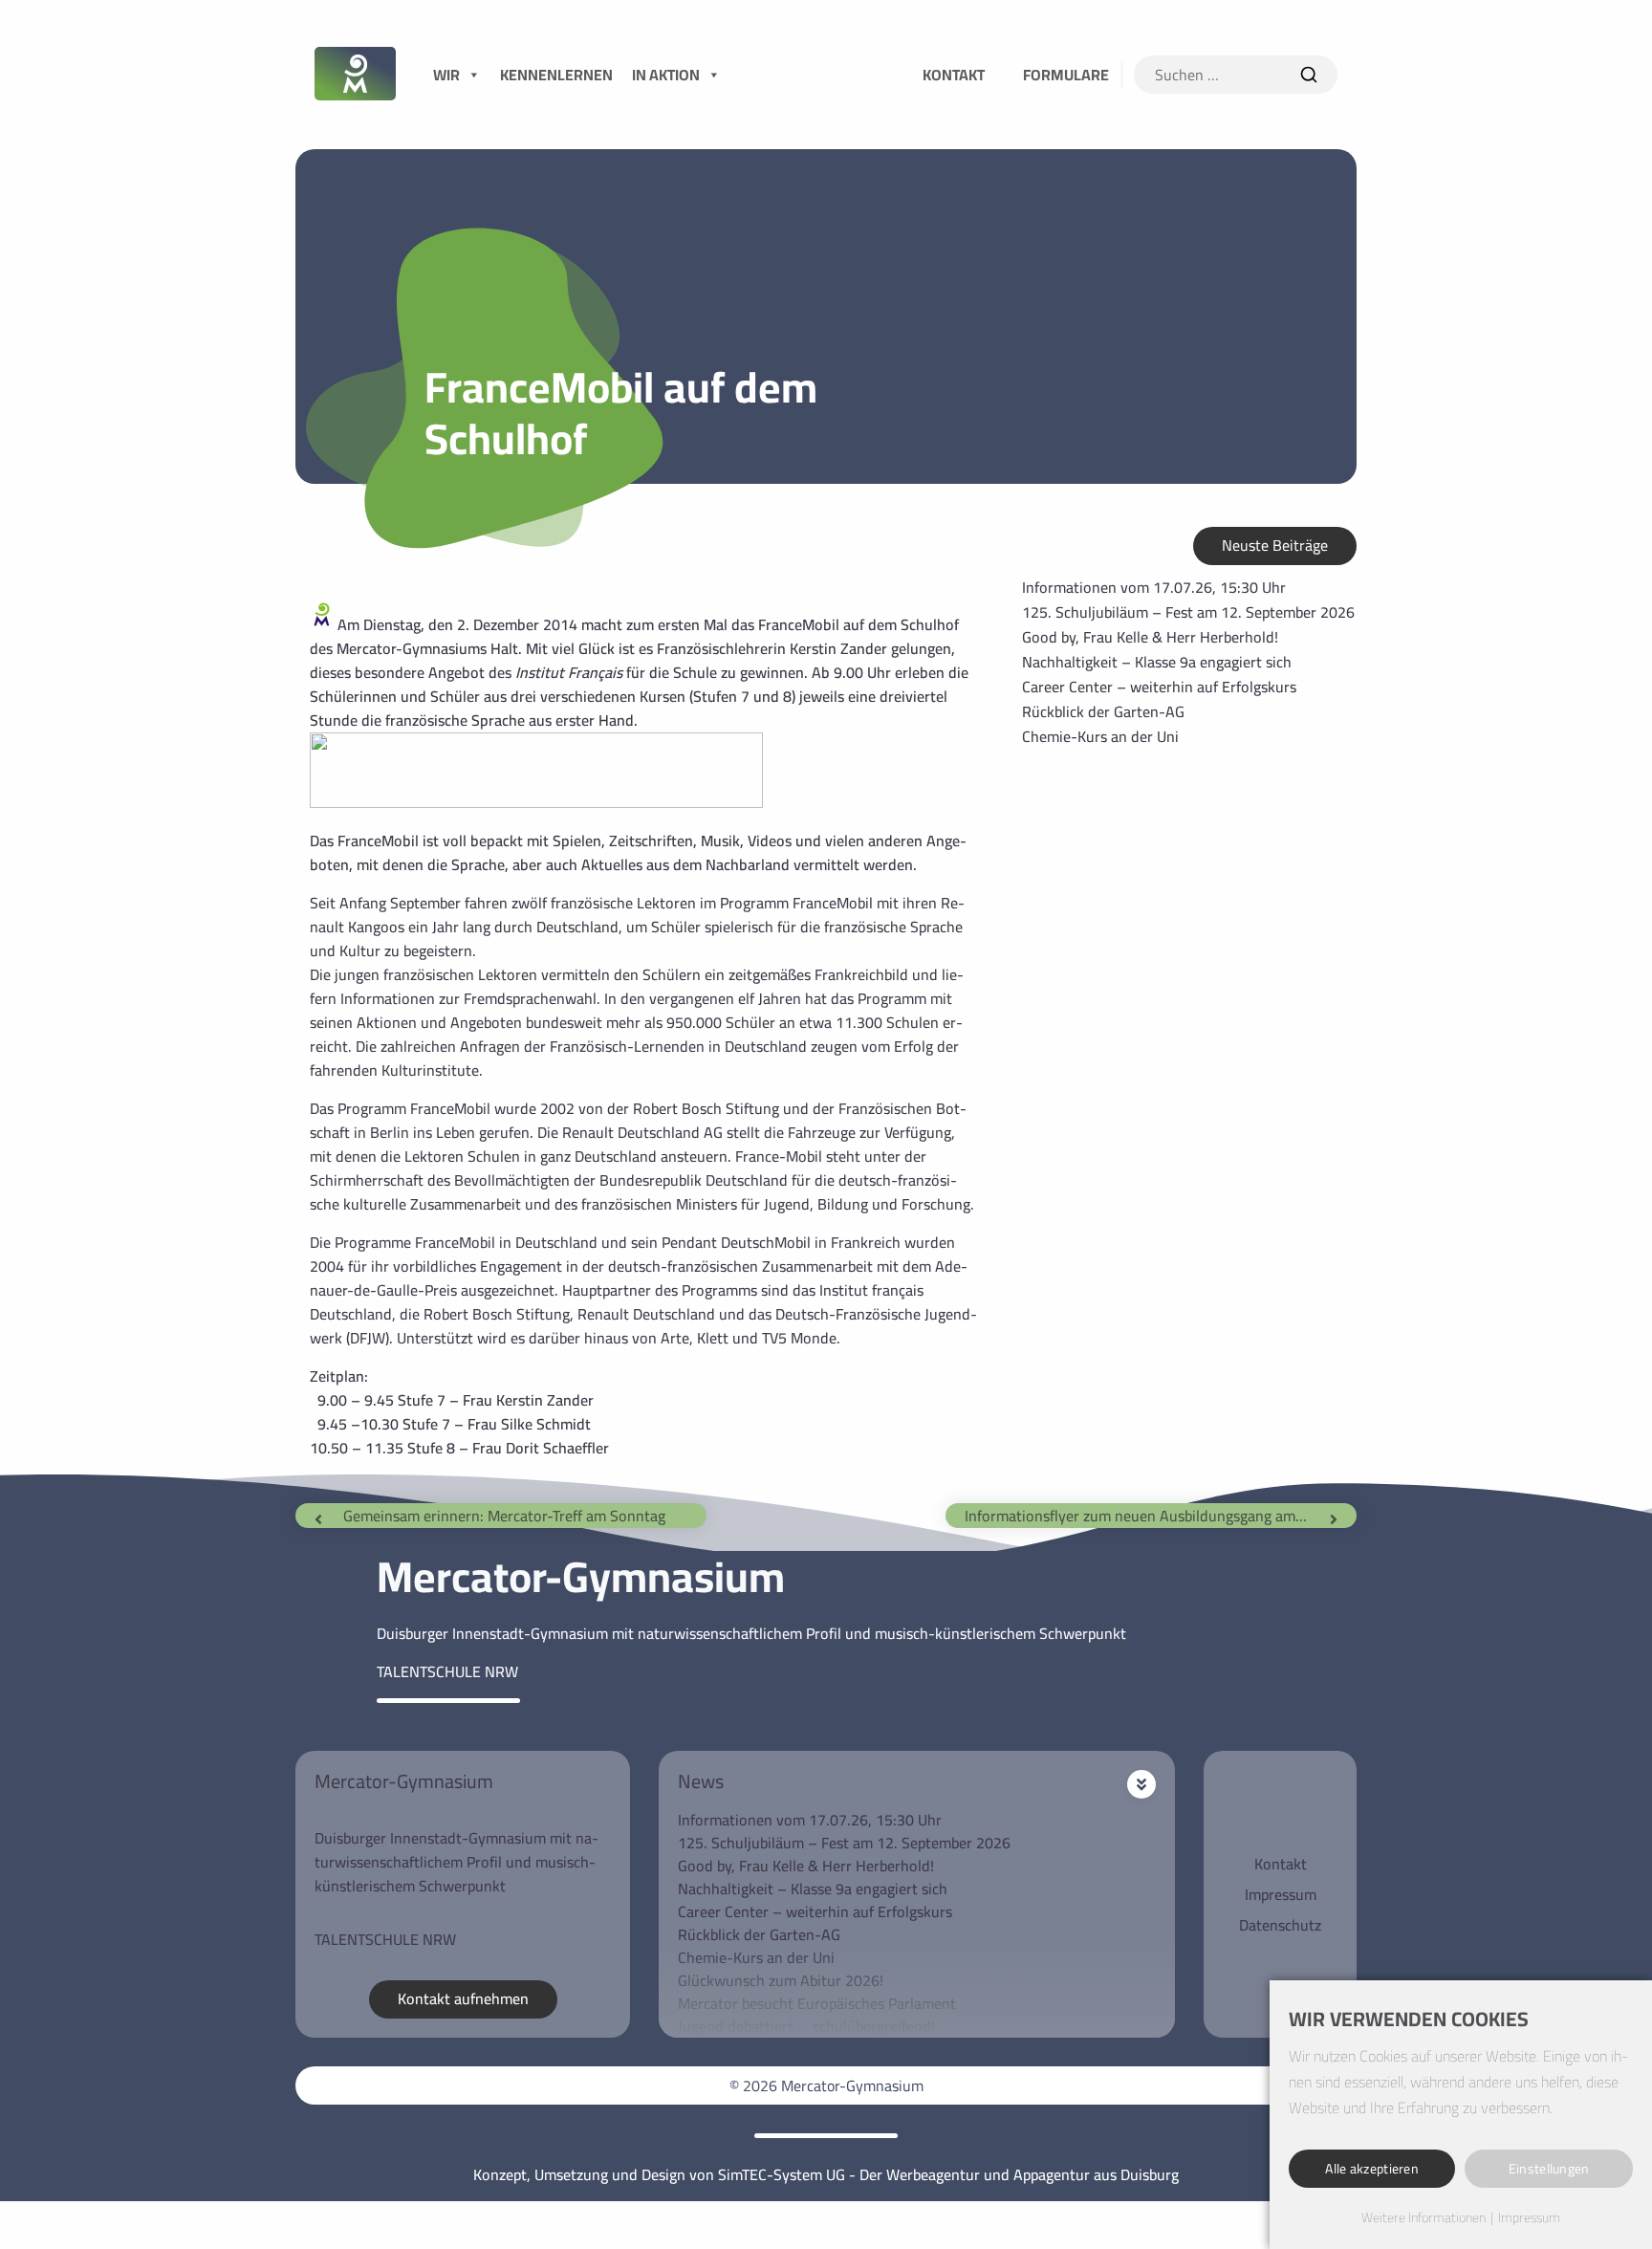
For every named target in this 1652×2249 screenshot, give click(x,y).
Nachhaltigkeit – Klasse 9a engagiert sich (1157, 662)
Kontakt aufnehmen (463, 1998)
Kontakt (1281, 1864)
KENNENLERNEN (556, 75)
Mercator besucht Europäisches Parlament (817, 2003)
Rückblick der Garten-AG (1103, 711)
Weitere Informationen (1424, 2218)
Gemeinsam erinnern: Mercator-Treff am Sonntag (504, 1516)
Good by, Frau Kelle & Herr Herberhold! (1150, 637)
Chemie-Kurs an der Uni (1100, 736)
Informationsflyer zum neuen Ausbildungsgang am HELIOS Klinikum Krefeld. (1146, 1516)
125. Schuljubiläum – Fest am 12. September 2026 (1188, 612)
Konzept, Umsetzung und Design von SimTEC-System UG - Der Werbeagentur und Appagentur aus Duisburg (826, 2174)
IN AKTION (666, 75)
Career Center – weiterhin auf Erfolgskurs (1159, 687)
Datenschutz (1280, 1925)
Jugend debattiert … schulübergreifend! (806, 2026)
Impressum (1281, 1894)
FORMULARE (1066, 75)
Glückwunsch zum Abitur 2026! (781, 1980)
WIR (446, 75)
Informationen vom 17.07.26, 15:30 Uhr (1154, 587)
